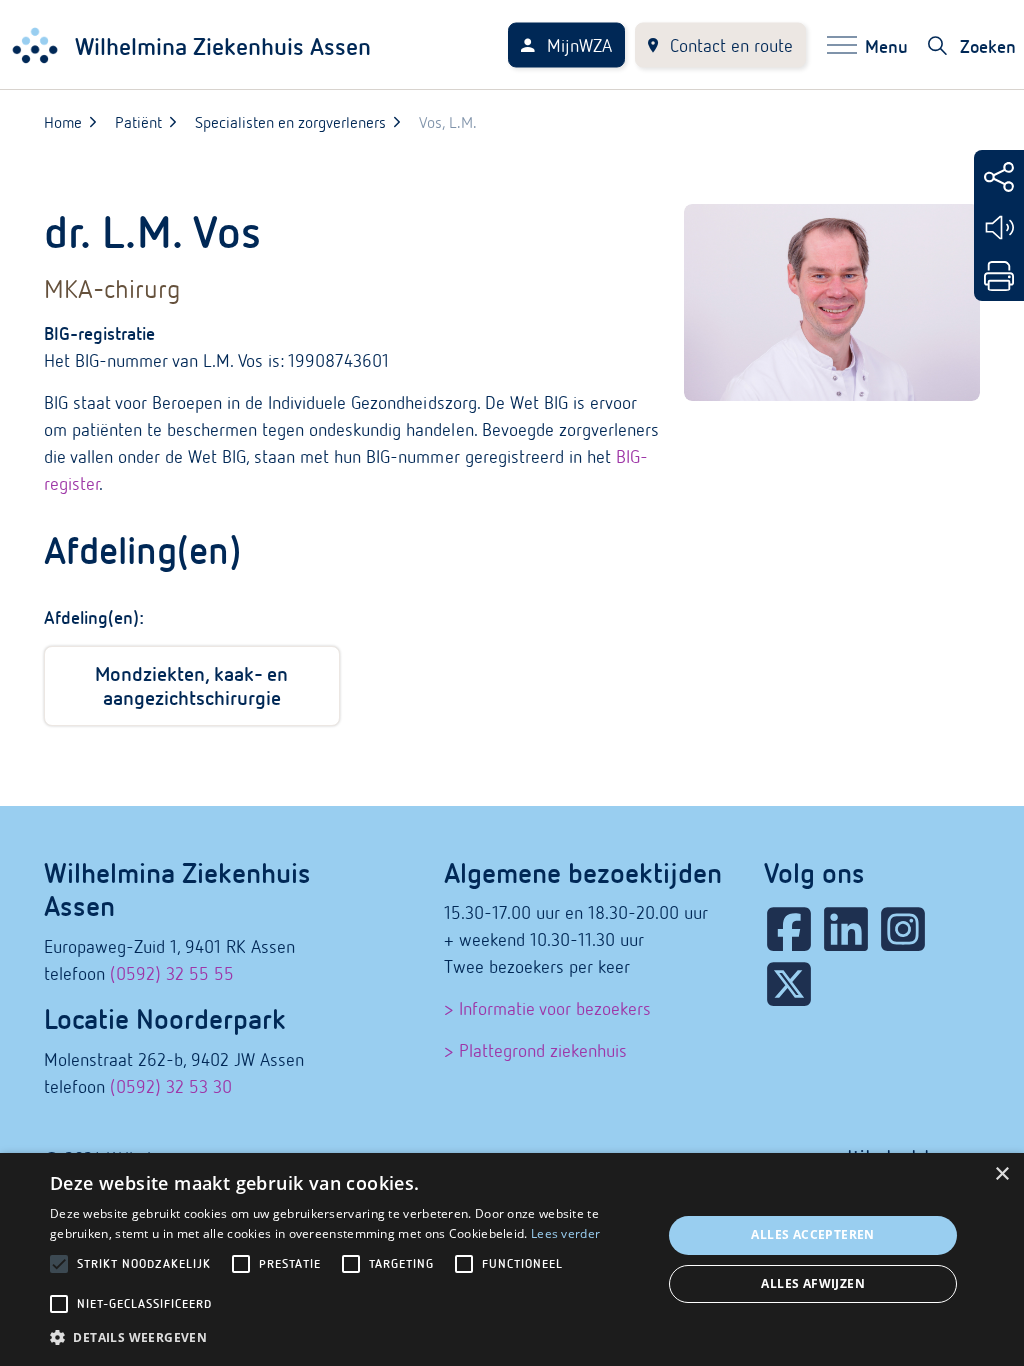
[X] (789, 984)
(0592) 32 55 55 (172, 973)
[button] (347, 1337)
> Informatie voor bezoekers (547, 1008)
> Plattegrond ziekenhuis (535, 1050)
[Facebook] (789, 929)
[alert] (512, 1259)
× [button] (1001, 1174)
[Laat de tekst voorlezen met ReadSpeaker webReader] (999, 227)
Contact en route (731, 45)
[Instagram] (903, 929)
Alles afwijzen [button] (813, 1283)
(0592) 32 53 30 (171, 1086)
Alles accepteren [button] (812, 1234)
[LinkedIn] (846, 929)
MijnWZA (579, 45)
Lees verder (565, 1233)
